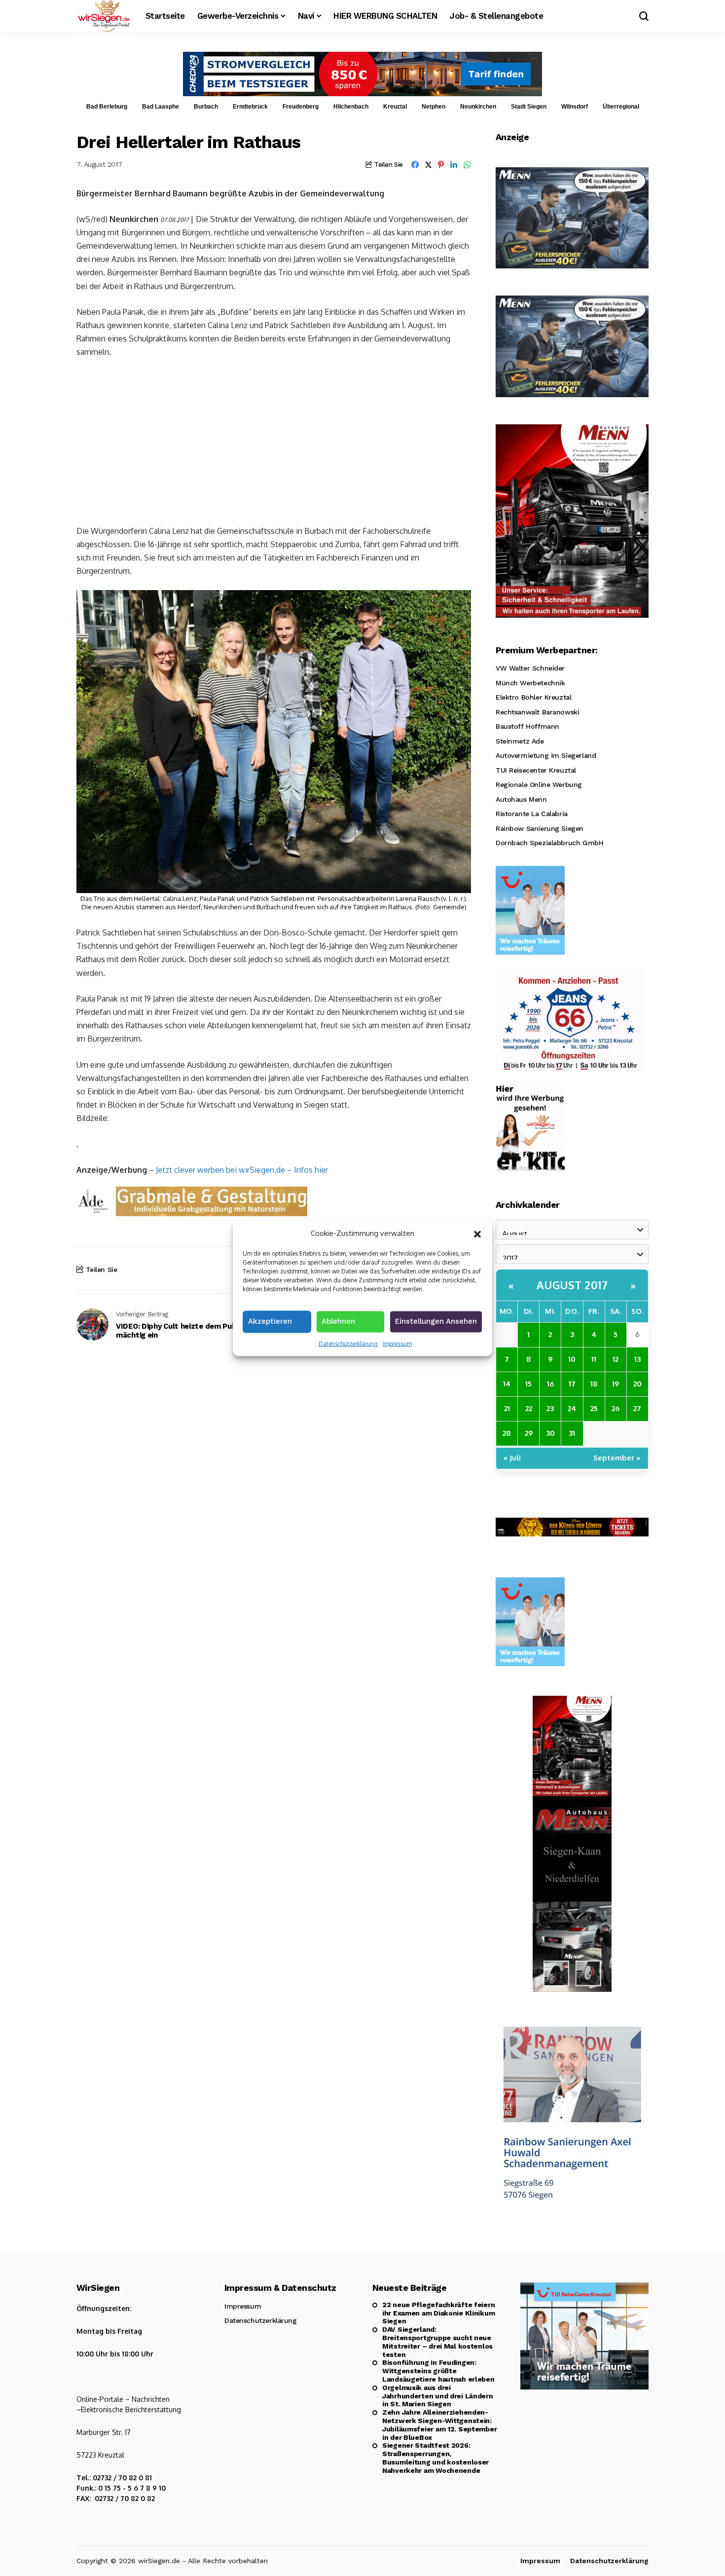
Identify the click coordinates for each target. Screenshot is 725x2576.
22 (529, 1408)
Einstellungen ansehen (436, 1321)
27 (637, 1408)
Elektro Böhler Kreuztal (533, 697)
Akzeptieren (270, 1321)
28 (507, 1433)
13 (637, 1359)
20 (637, 1384)
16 (550, 1384)
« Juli (512, 1458)
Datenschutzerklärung (348, 1343)
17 (572, 1384)
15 (528, 1384)
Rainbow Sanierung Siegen (540, 828)
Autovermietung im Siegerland (546, 755)
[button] (477, 1233)
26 (616, 1408)
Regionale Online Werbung (539, 784)
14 (507, 1384)
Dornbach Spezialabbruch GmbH (549, 843)
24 (572, 1408)
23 (550, 1408)
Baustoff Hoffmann (527, 726)
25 (594, 1408)
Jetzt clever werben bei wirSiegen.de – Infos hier (242, 1170)
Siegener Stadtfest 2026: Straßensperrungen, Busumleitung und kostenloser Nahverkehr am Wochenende (435, 2458)
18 (594, 1384)
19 (616, 1384)
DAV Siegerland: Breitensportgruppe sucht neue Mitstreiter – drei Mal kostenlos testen (437, 2342)
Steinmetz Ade (520, 741)
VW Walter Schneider (530, 668)
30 (550, 1433)
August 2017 (572, 1285)
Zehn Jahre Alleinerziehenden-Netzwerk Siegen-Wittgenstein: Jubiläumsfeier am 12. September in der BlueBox (439, 2425)
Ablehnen (338, 1321)
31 (572, 1433)
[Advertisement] (274, 441)
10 (572, 1359)
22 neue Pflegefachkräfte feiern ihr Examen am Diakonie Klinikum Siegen (438, 2313)
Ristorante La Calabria (532, 814)
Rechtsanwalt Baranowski (537, 712)
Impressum (397, 1343)
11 (594, 1359)
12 (616, 1359)
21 (507, 1408)
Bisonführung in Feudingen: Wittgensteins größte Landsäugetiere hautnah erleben (438, 2371)
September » (617, 1458)
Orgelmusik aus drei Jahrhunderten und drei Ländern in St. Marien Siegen (438, 2396)
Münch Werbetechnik (530, 683)
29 (529, 1433)
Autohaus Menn (521, 799)
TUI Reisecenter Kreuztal (536, 770)
